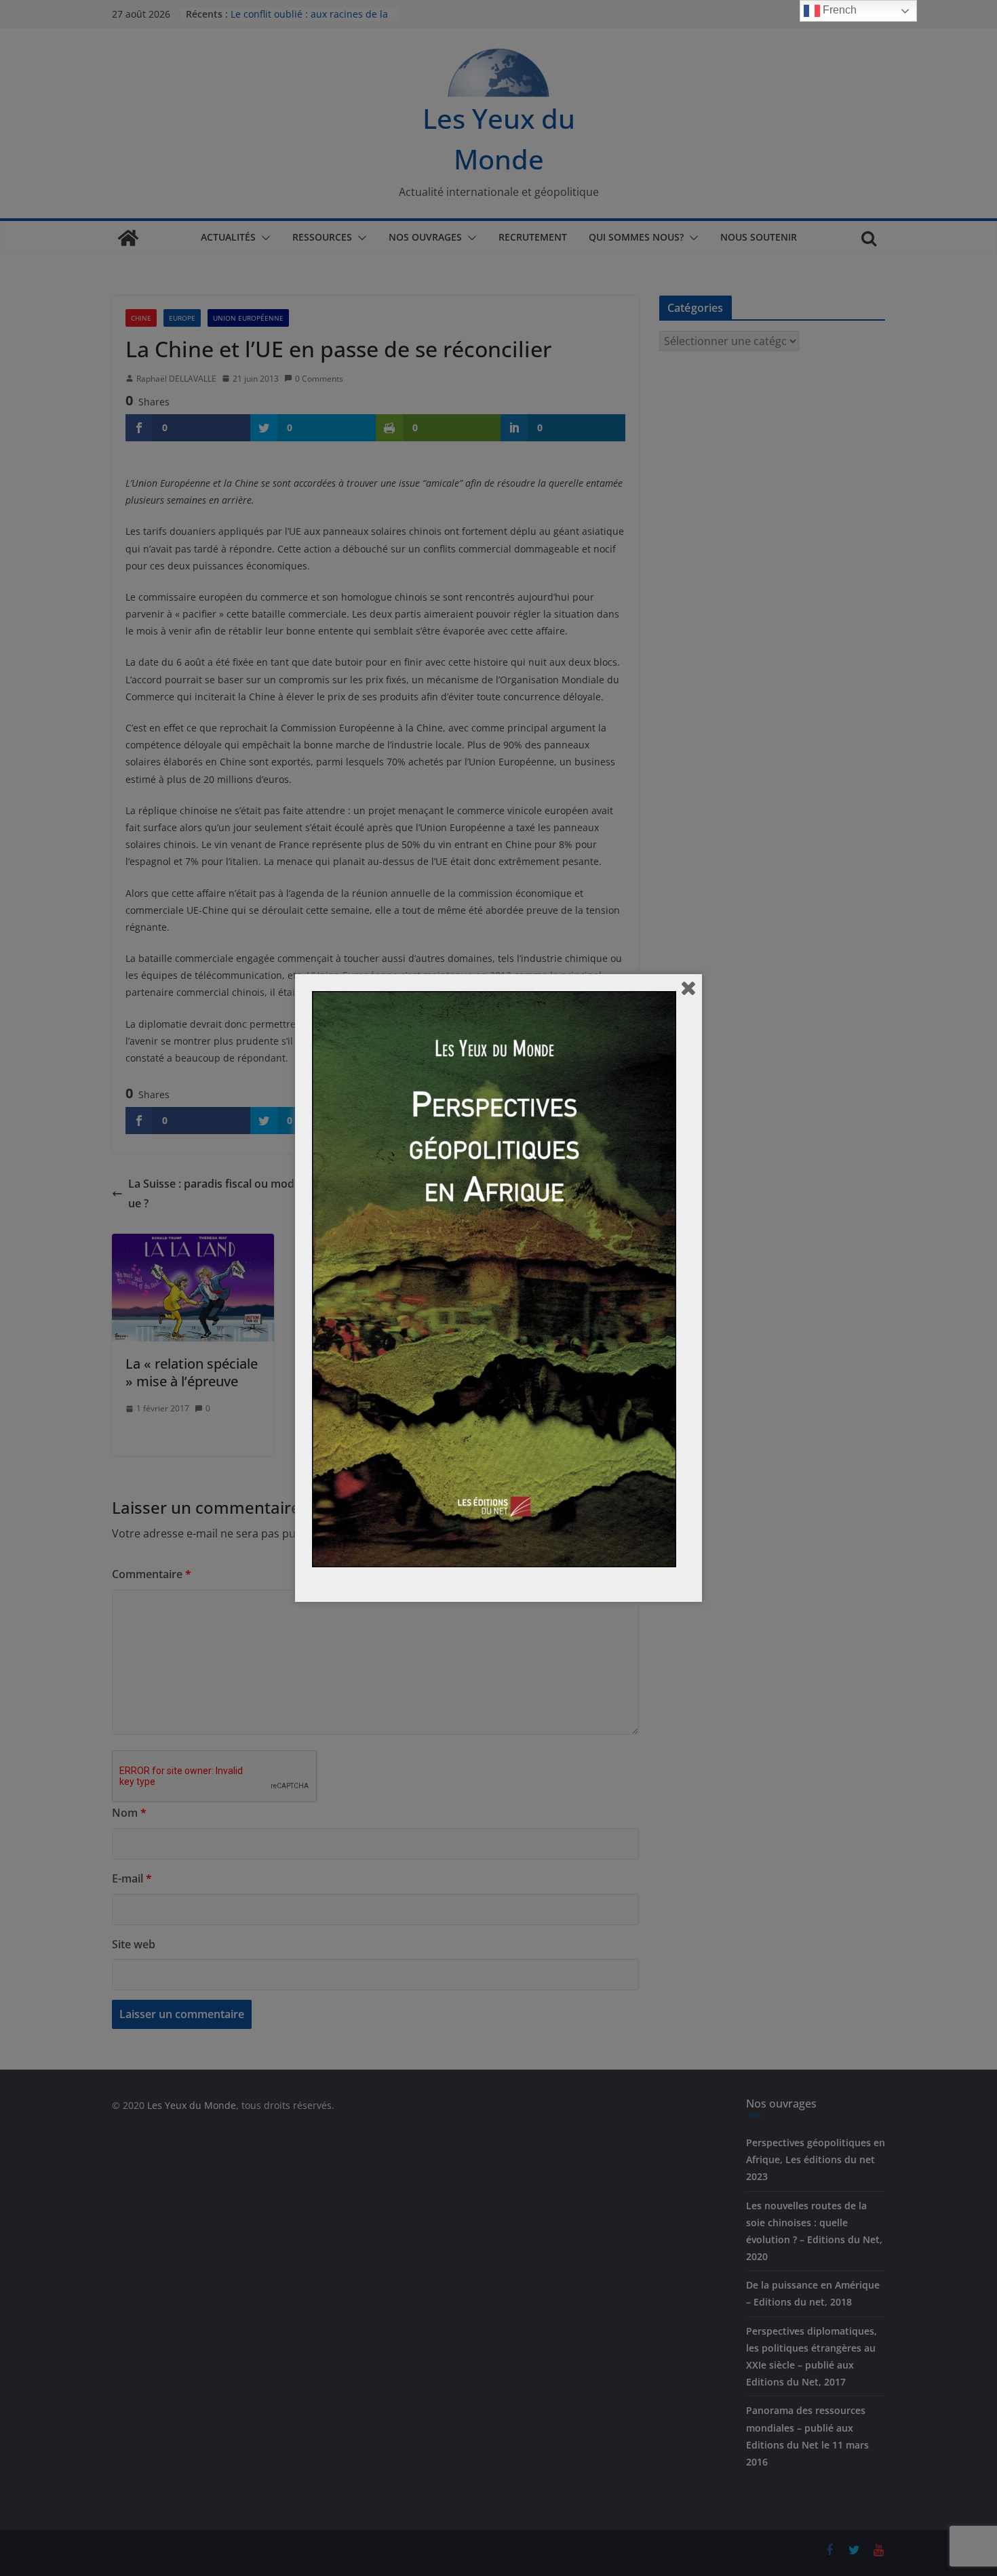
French (838, 10)
